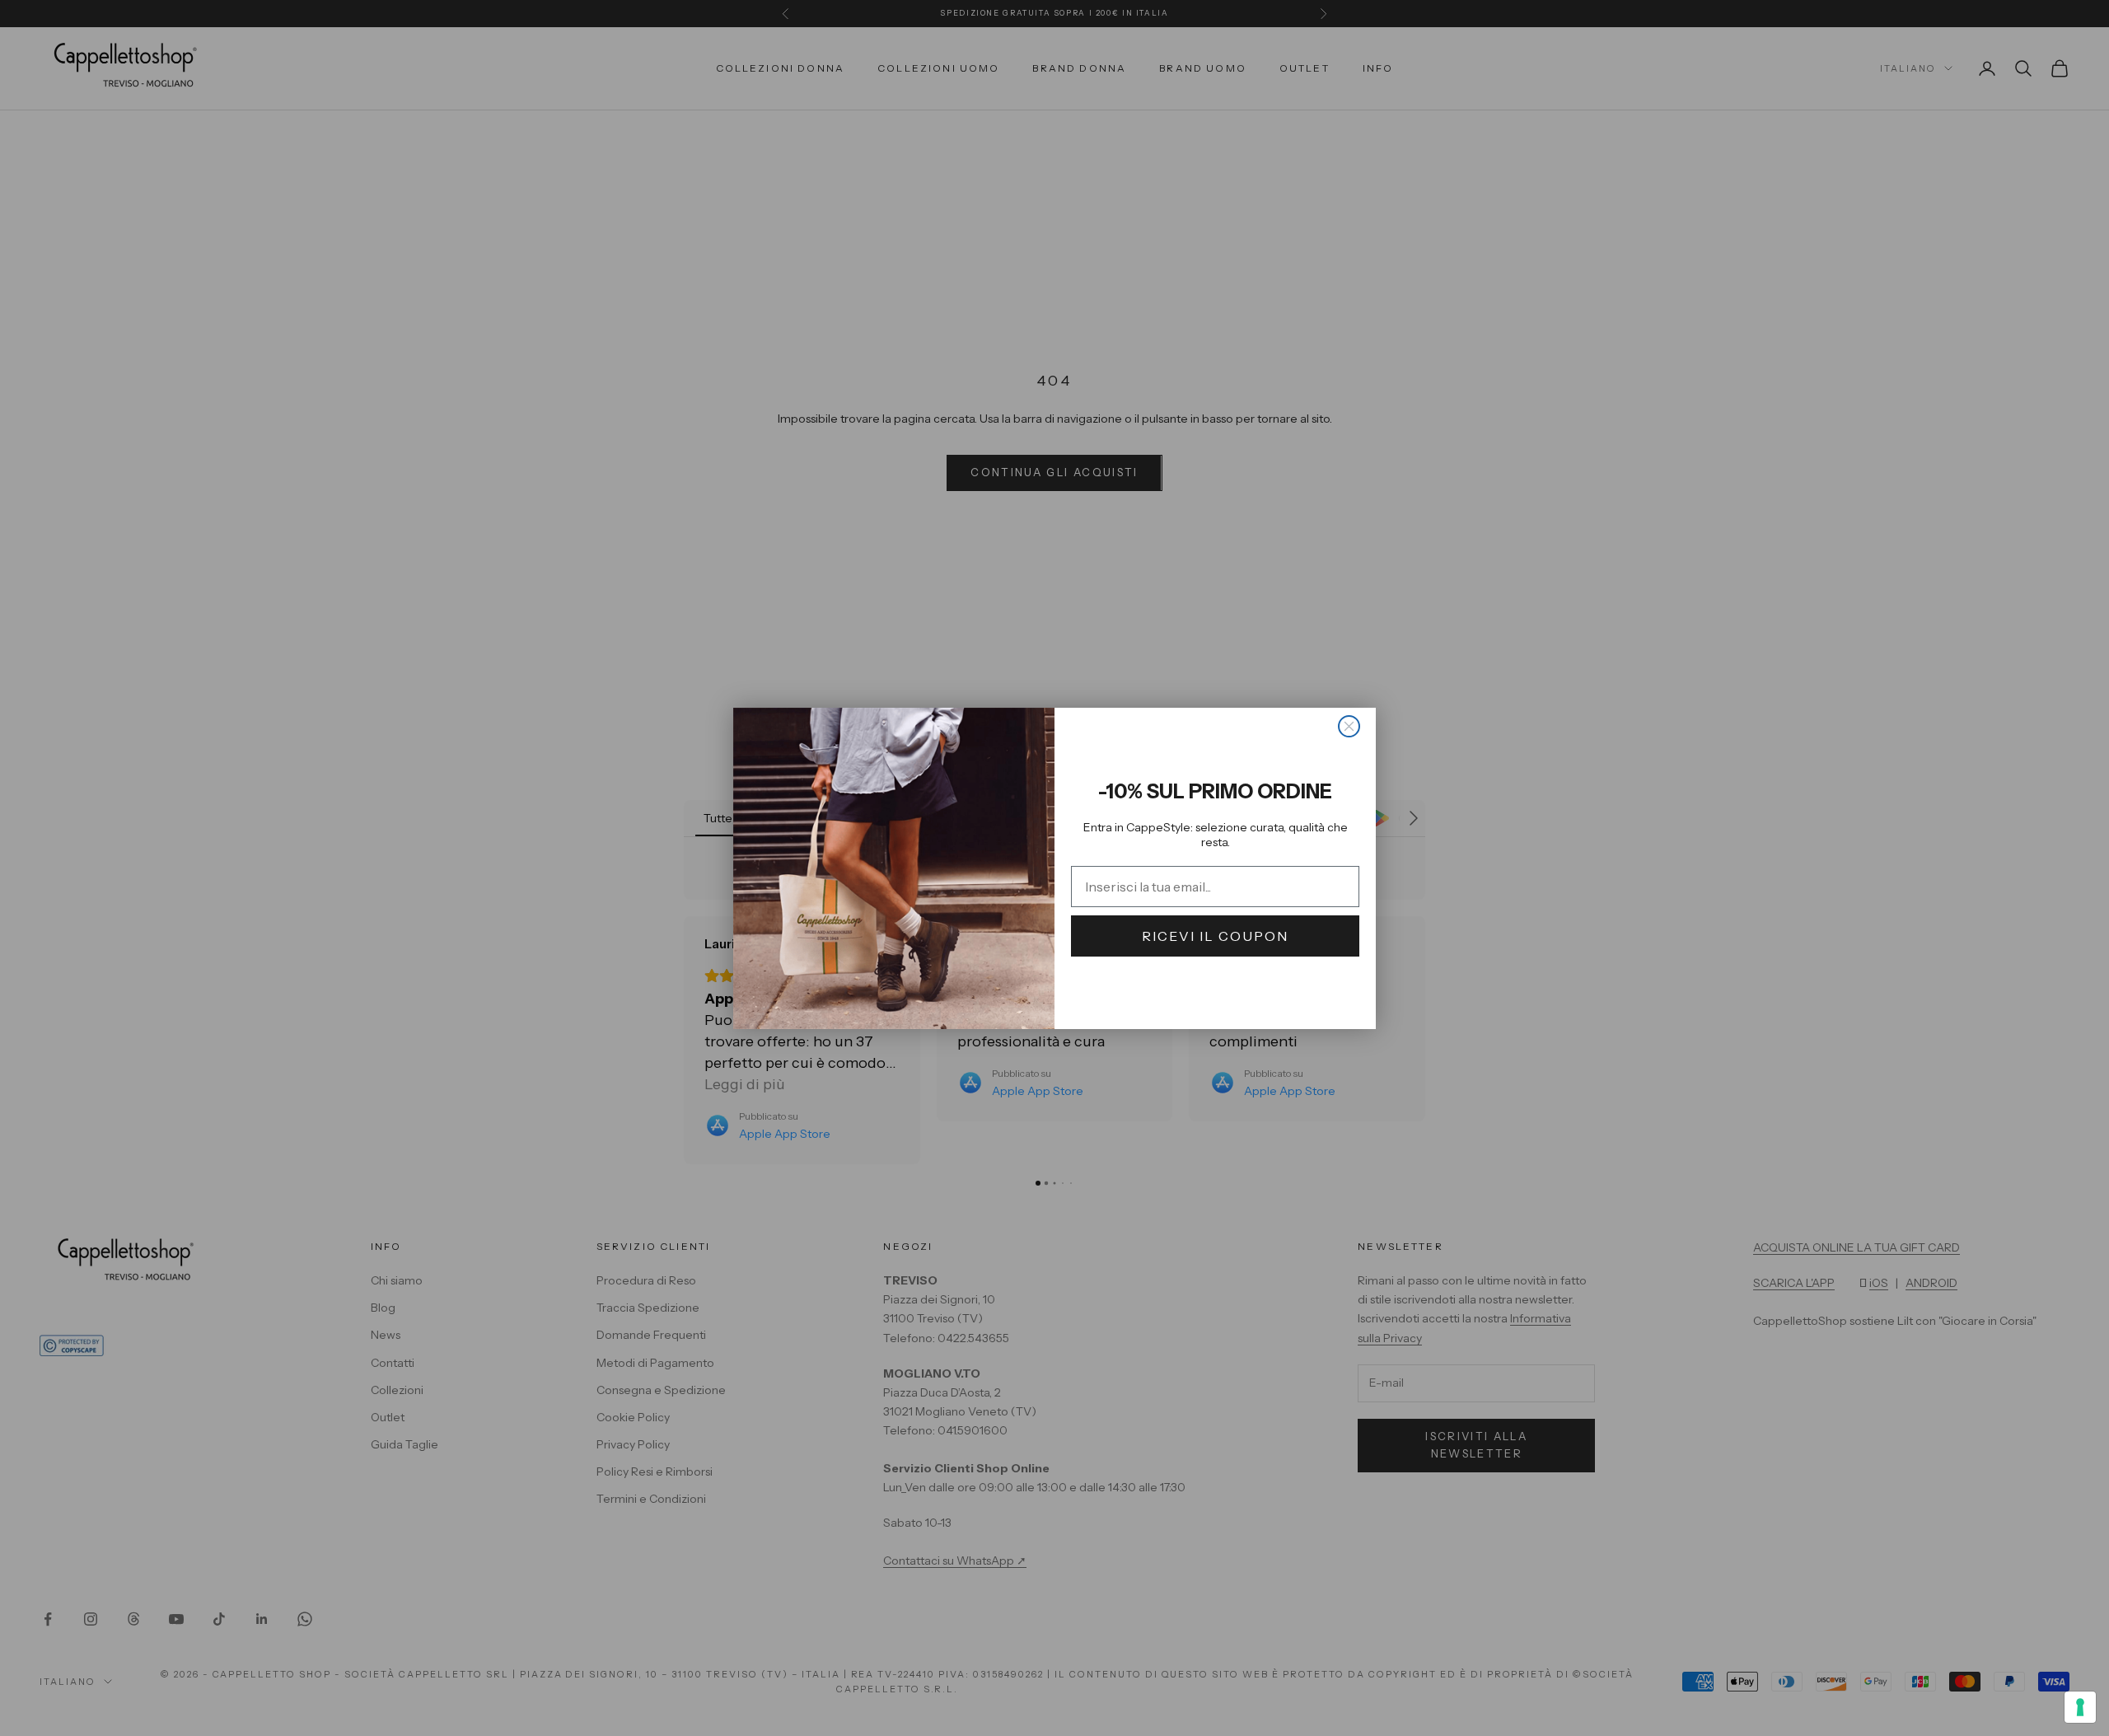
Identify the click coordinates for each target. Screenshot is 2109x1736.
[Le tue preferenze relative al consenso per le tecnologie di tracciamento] (2080, 1707)
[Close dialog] (1349, 726)
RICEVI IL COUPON (1215, 936)
